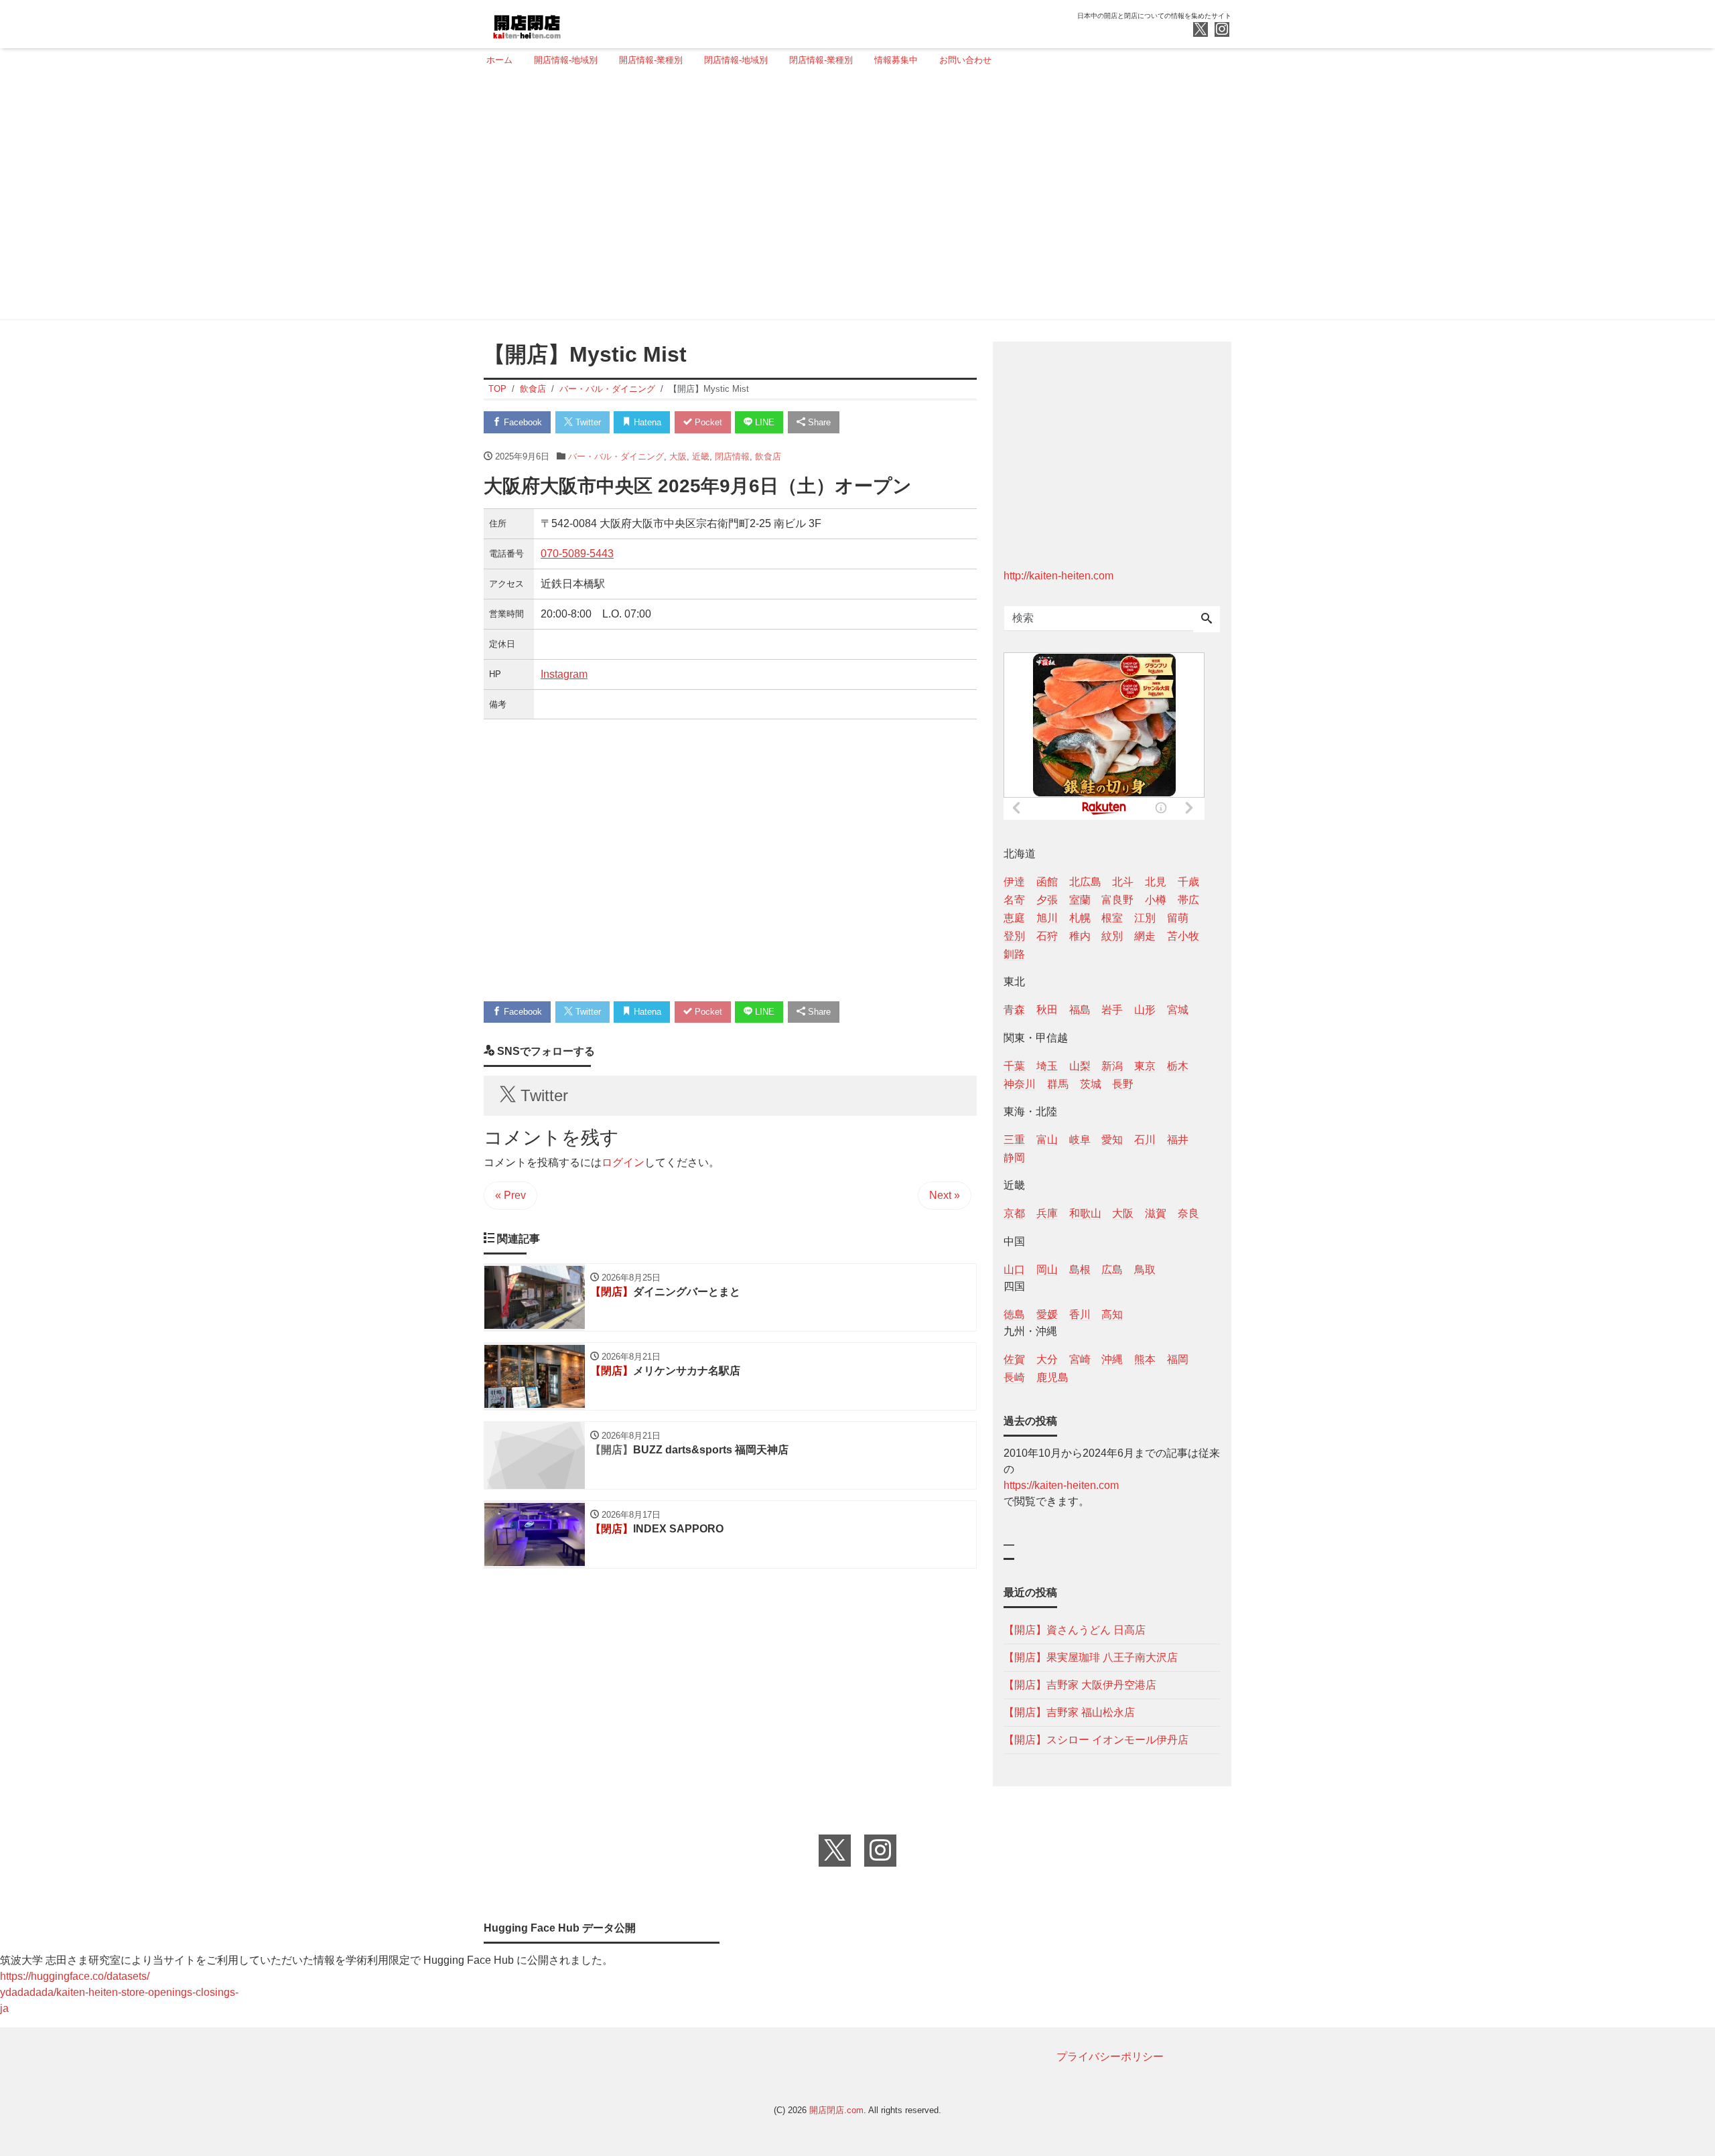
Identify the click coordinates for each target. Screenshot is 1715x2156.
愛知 (1112, 1140)
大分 (1047, 1359)
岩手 (1112, 1010)
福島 (1080, 1010)
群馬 (1058, 1084)
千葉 (1014, 1066)
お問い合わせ (965, 60)
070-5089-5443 (577, 554)
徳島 (1014, 1314)
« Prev (510, 1195)
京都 (1014, 1213)
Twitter (587, 422)
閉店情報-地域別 (736, 60)
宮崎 (1080, 1359)
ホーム (499, 60)
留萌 (1178, 918)
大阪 (678, 456)
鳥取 (1145, 1270)
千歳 (1188, 882)
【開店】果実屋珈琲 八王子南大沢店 (1091, 1657)
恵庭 (1014, 918)
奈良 (1188, 1213)
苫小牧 (1183, 936)
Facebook (522, 422)
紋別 (1112, 936)
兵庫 (1047, 1213)
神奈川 (1020, 1084)
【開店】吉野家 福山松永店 (1069, 1712)
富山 (1047, 1140)
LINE (763, 422)
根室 (1112, 918)
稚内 (1080, 936)
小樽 (1156, 900)
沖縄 (1112, 1359)
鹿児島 (1052, 1377)
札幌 (1080, 918)
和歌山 (1085, 1213)
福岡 (1178, 1359)
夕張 (1047, 900)
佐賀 (1014, 1359)
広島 (1112, 1270)
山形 (1145, 1010)
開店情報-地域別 (566, 60)
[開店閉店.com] (577, 22)
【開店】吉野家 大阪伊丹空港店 (1080, 1685)
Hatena (646, 422)
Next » (945, 1195)
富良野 (1117, 900)
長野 (1123, 1084)
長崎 (1014, 1377)
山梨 (1080, 1066)
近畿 (701, 456)
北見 (1156, 882)
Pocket (707, 422)
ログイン (623, 1162)
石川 (1145, 1140)
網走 (1145, 936)
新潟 (1112, 1066)
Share (818, 422)
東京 (1145, 1066)
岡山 (1047, 1270)
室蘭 (1080, 900)
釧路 (1014, 954)
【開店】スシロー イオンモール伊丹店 (1096, 1740)
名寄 (1014, 900)
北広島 (1085, 882)
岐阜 (1080, 1140)
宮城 (1178, 1010)
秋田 (1047, 1010)
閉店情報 (732, 456)
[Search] (1207, 620)
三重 (1014, 1140)
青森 (1014, 1010)
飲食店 (768, 456)
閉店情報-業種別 (821, 60)
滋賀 (1156, 1213)
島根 (1080, 1270)
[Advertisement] (853, 199)
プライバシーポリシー (1110, 2057)
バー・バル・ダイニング (616, 456)
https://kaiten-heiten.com (1061, 1485)
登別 (1014, 936)
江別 (1145, 918)
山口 (1014, 1270)
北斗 (1123, 882)
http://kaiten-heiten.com (1058, 576)
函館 (1047, 882)
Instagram (564, 674)
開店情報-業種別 (651, 60)
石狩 (1047, 936)
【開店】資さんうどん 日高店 (1075, 1630)
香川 (1080, 1314)
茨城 (1091, 1084)
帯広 (1188, 900)
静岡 (1014, 1158)
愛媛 (1047, 1314)
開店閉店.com (836, 2110)
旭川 (1047, 918)
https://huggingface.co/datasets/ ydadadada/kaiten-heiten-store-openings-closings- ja (119, 1992)
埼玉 (1047, 1066)
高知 (1112, 1314)
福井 (1178, 1140)
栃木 (1178, 1066)
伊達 (1014, 882)
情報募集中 (896, 60)
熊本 (1145, 1359)
